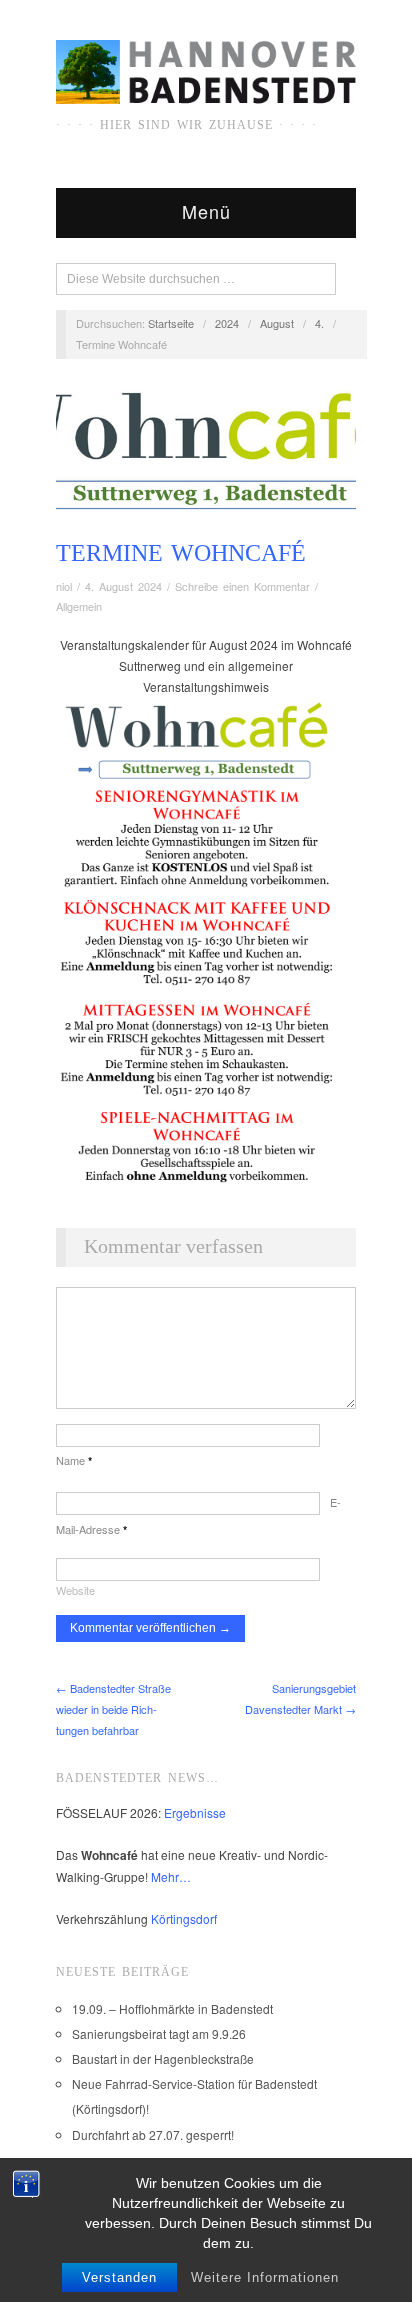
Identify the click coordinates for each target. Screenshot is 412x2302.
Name (74, 1460)
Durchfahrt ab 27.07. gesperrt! (153, 2134)
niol (64, 586)
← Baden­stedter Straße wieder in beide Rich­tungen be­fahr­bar (113, 1709)
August (277, 323)
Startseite (171, 323)
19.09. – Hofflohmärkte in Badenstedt (172, 2008)
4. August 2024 (123, 586)
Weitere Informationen (265, 2277)
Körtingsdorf (184, 1918)
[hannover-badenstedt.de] (206, 74)
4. (319, 323)
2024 (227, 323)
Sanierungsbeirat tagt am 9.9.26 (159, 2033)
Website (75, 1590)
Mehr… (171, 1876)
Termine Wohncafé (181, 553)
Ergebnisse (195, 1812)
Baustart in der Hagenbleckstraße (163, 2058)
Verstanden (119, 2277)
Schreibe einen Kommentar (242, 586)
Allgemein (79, 606)
